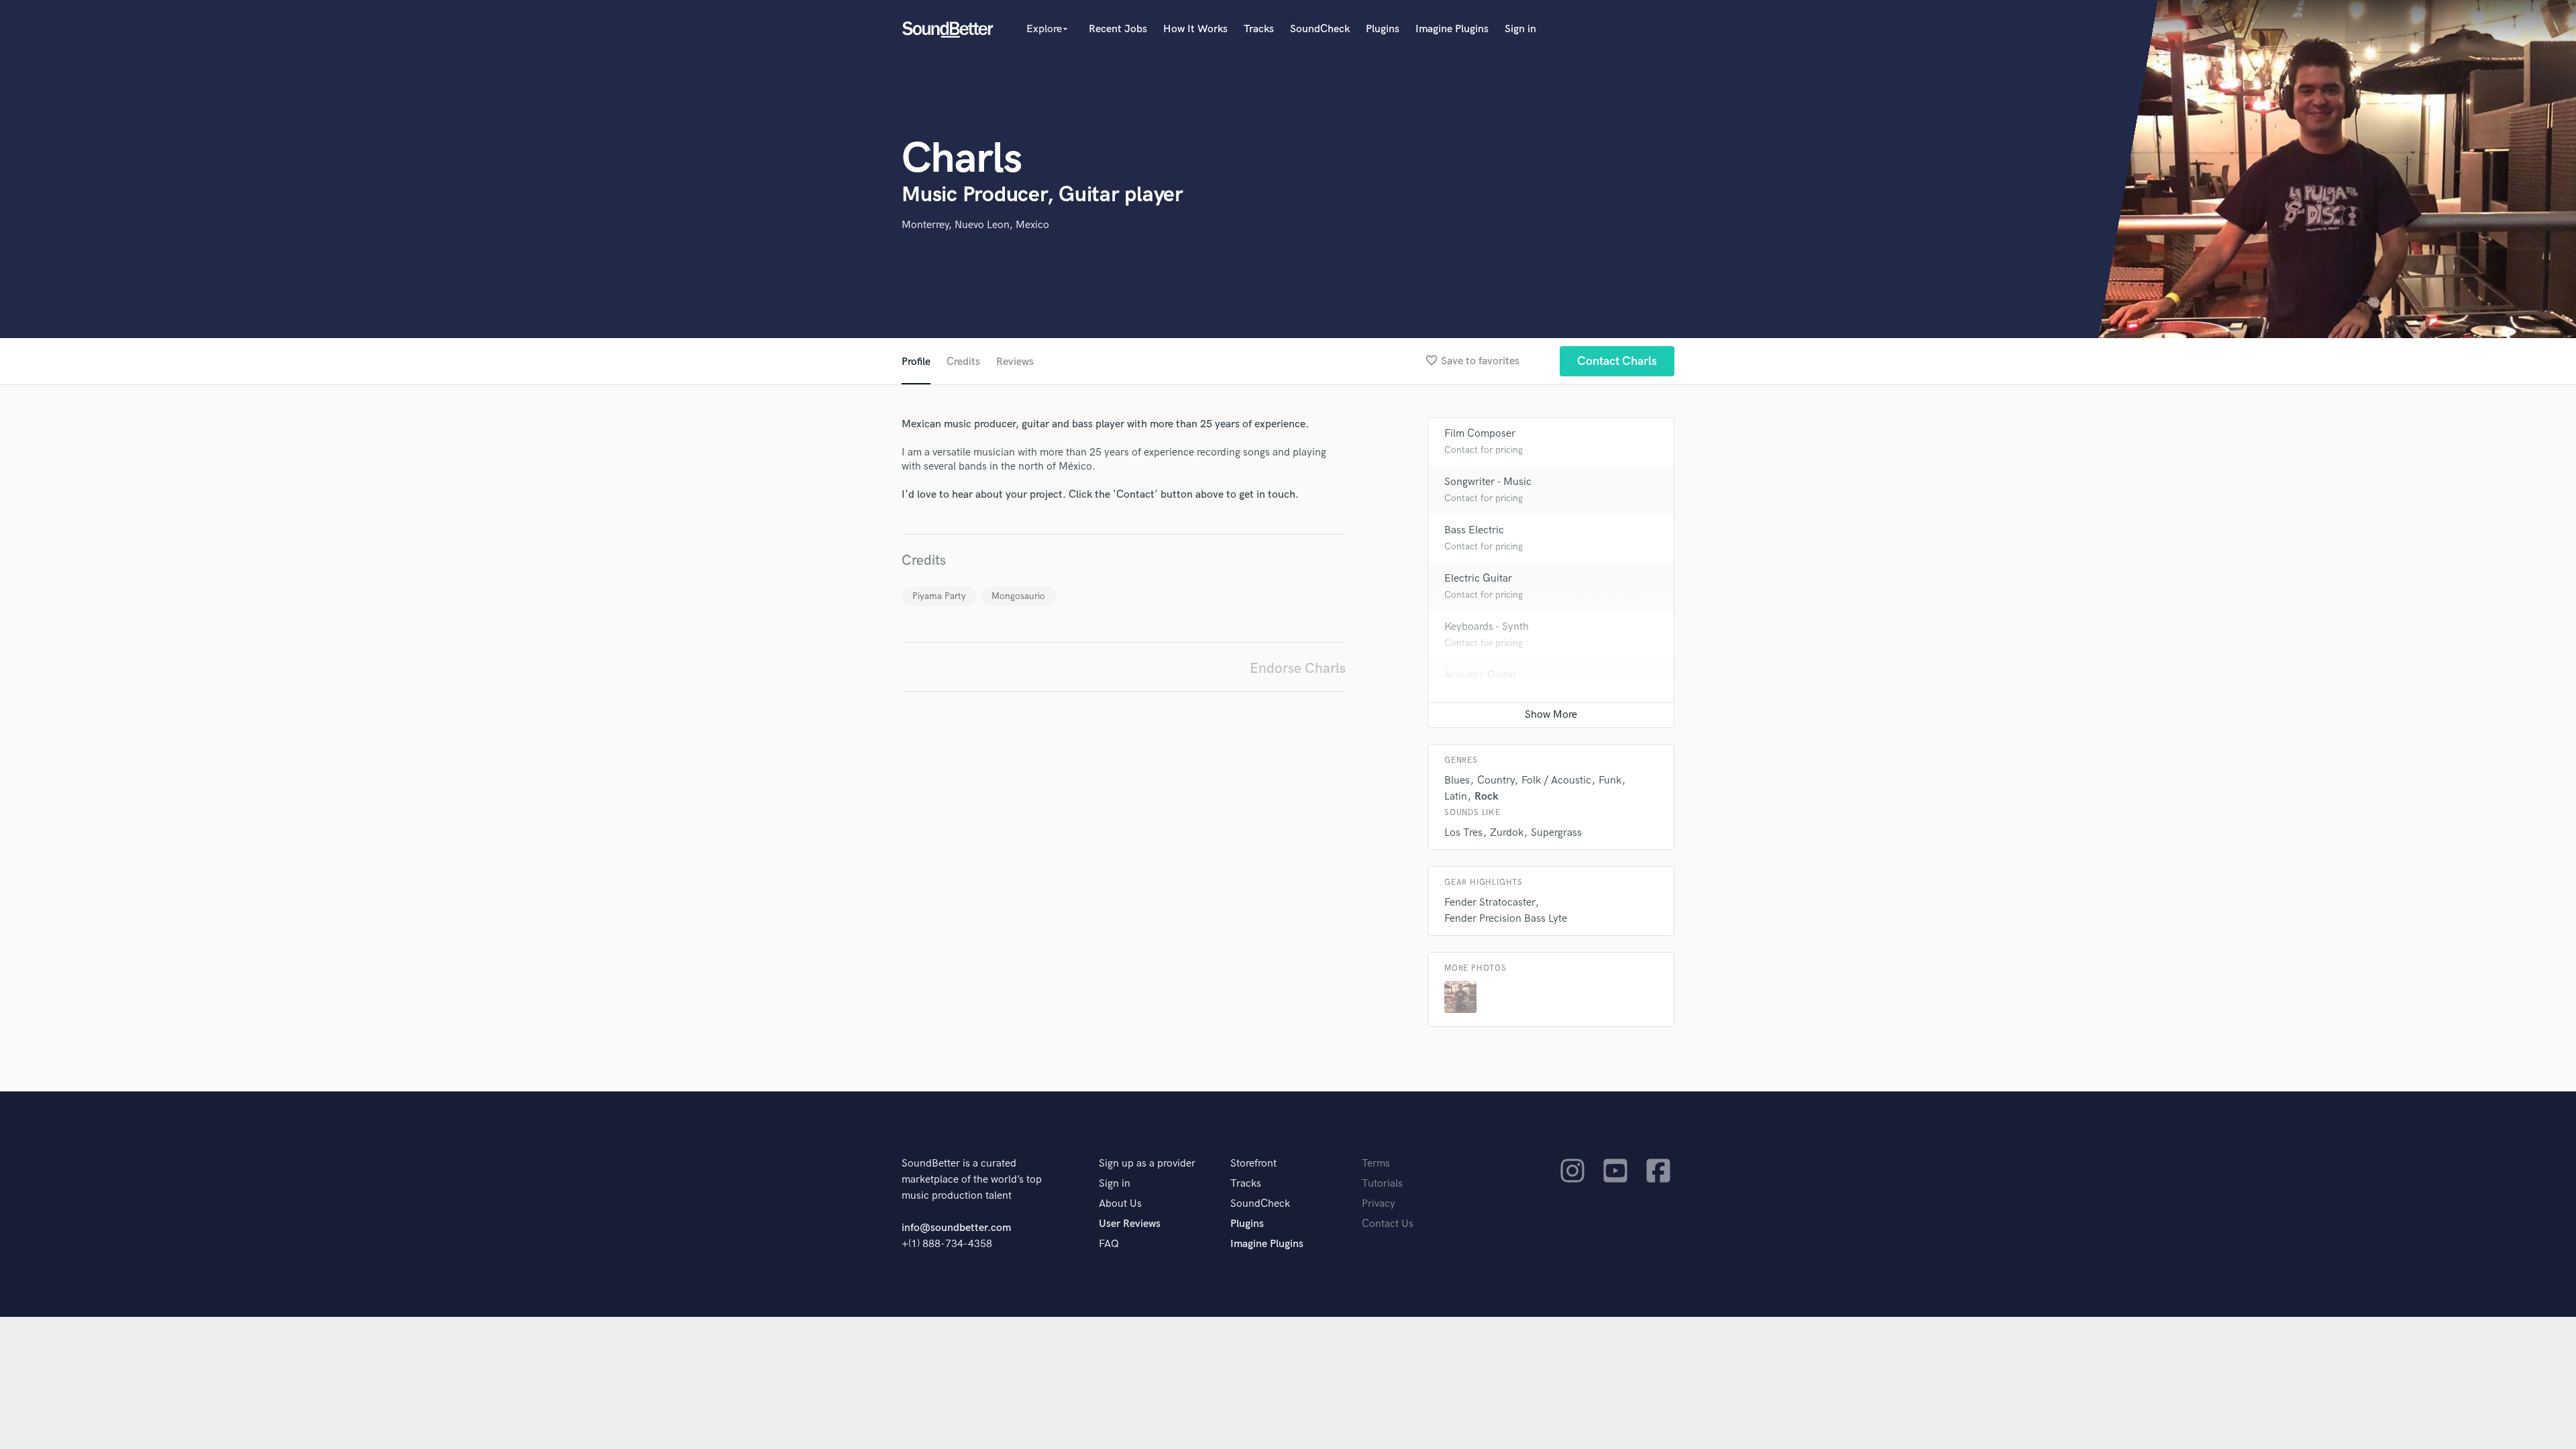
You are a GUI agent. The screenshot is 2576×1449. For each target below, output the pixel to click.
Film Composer (1480, 434)
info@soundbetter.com (956, 1228)
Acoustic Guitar (1481, 675)
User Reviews (1130, 1224)
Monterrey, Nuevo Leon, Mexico (975, 225)
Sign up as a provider (1147, 1164)
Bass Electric (1474, 530)
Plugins (1383, 29)
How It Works (1195, 29)
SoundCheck (1320, 29)
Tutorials (1382, 1184)
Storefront (1253, 1164)
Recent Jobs (1118, 29)
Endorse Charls (1298, 668)
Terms (1376, 1164)
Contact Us (1388, 1224)
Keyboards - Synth (1487, 627)
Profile (916, 362)
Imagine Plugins (1452, 29)
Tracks (1259, 29)
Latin (1456, 797)
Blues (1457, 781)
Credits (963, 362)
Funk (1610, 781)
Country (1496, 781)
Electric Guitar (1478, 579)
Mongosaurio (1018, 596)
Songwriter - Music (1488, 482)
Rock (1487, 797)
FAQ (1109, 1244)
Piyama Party (939, 596)
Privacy (1379, 1204)
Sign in (1520, 29)
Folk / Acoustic (1556, 781)
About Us (1120, 1204)
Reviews (1015, 362)
